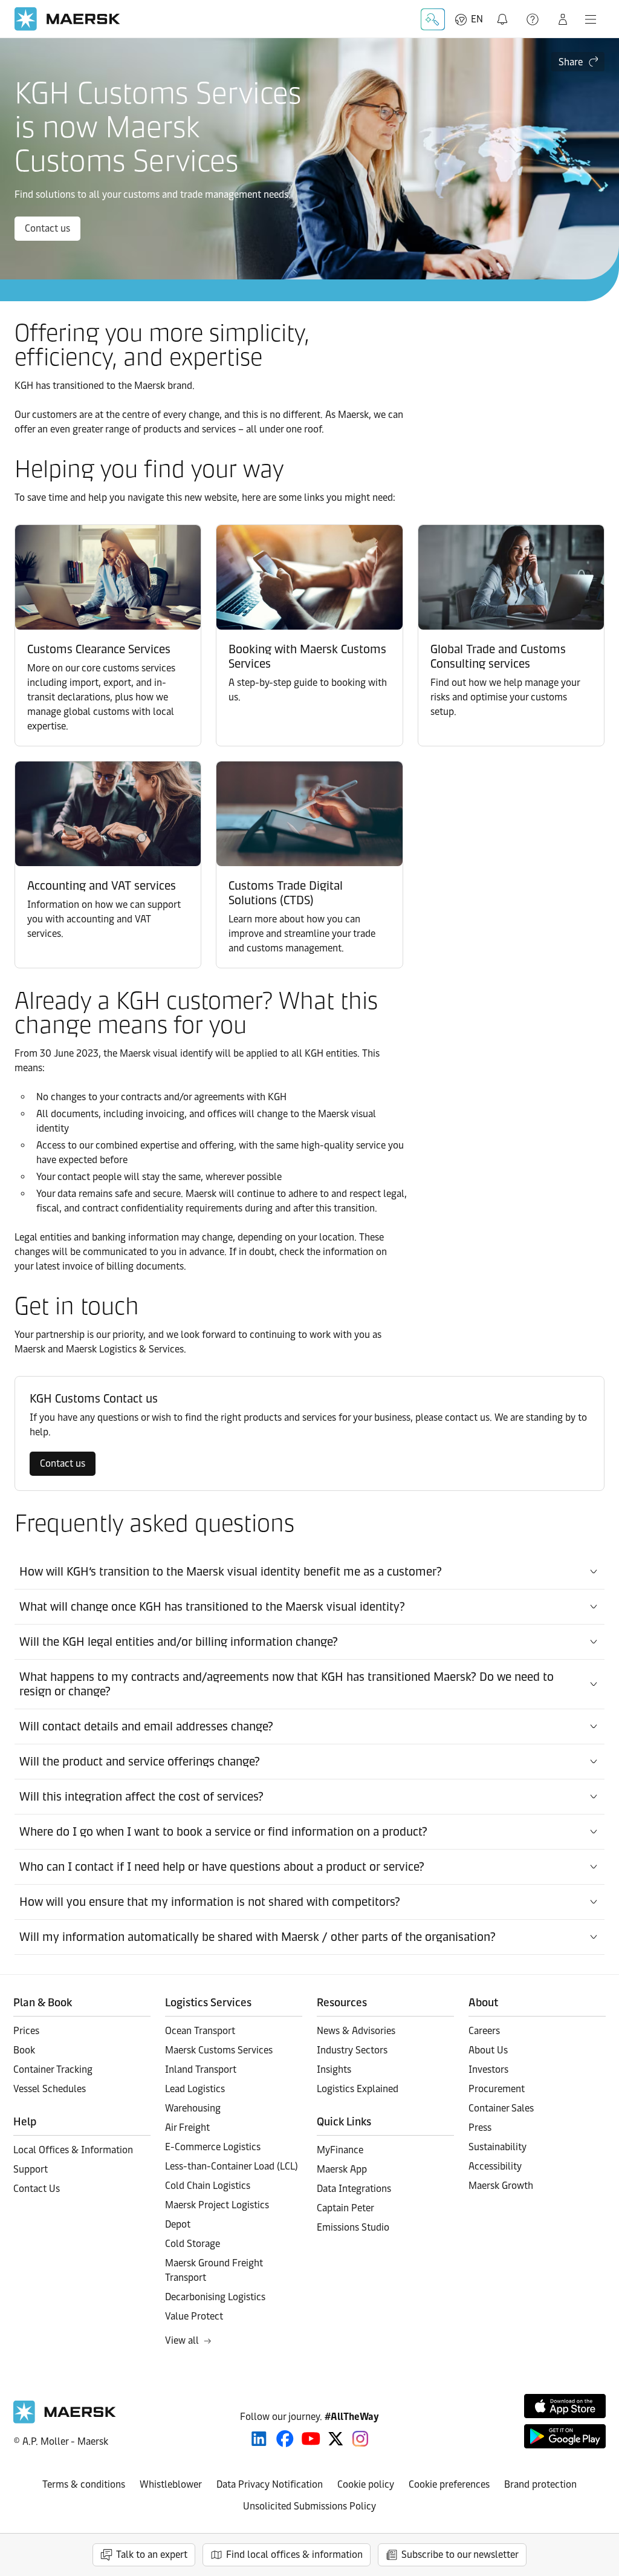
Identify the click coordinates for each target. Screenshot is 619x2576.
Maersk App (342, 2169)
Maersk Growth (501, 2186)
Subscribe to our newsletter (460, 2555)
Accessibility (495, 2166)
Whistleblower (171, 2484)
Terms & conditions (84, 2484)
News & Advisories (356, 2031)
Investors (488, 2069)
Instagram (360, 2439)
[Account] (563, 19)
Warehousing (193, 2108)
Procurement (497, 2089)
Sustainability (497, 2147)
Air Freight (187, 2128)
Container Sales (501, 2108)
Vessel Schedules (50, 2089)
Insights (334, 2069)
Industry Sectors (352, 2050)
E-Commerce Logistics (213, 2147)
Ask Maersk (433, 19)
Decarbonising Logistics (215, 2297)
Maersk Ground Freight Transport (214, 2270)
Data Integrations (354, 2189)
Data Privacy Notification (270, 2484)
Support (534, 19)
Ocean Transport (200, 2031)
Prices (26, 2031)
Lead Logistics (195, 2089)
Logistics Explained (358, 2089)
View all (182, 2340)
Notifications (504, 12)
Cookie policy (366, 2484)
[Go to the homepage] (65, 2420)
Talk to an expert (152, 2555)
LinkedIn (259, 2439)
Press (480, 2128)
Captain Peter (345, 2208)
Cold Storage (193, 2244)
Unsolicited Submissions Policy (309, 2506)
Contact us (47, 228)
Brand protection (540, 2484)
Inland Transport (201, 2069)
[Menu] (591, 19)
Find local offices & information (294, 2555)
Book (24, 2050)
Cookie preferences (449, 2484)
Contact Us (37, 2189)
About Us (488, 2050)
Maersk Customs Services (219, 2050)
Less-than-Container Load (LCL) (232, 2166)
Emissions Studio (353, 2227)
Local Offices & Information (73, 2150)
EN (477, 19)
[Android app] (565, 2436)
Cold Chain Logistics (208, 2186)
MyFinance (340, 2150)
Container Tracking (53, 2069)
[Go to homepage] (67, 19)
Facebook (285, 2439)
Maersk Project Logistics (217, 2205)
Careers (484, 2031)
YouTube (311, 2439)
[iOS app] (565, 2406)
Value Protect (194, 2316)
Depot (178, 2224)
